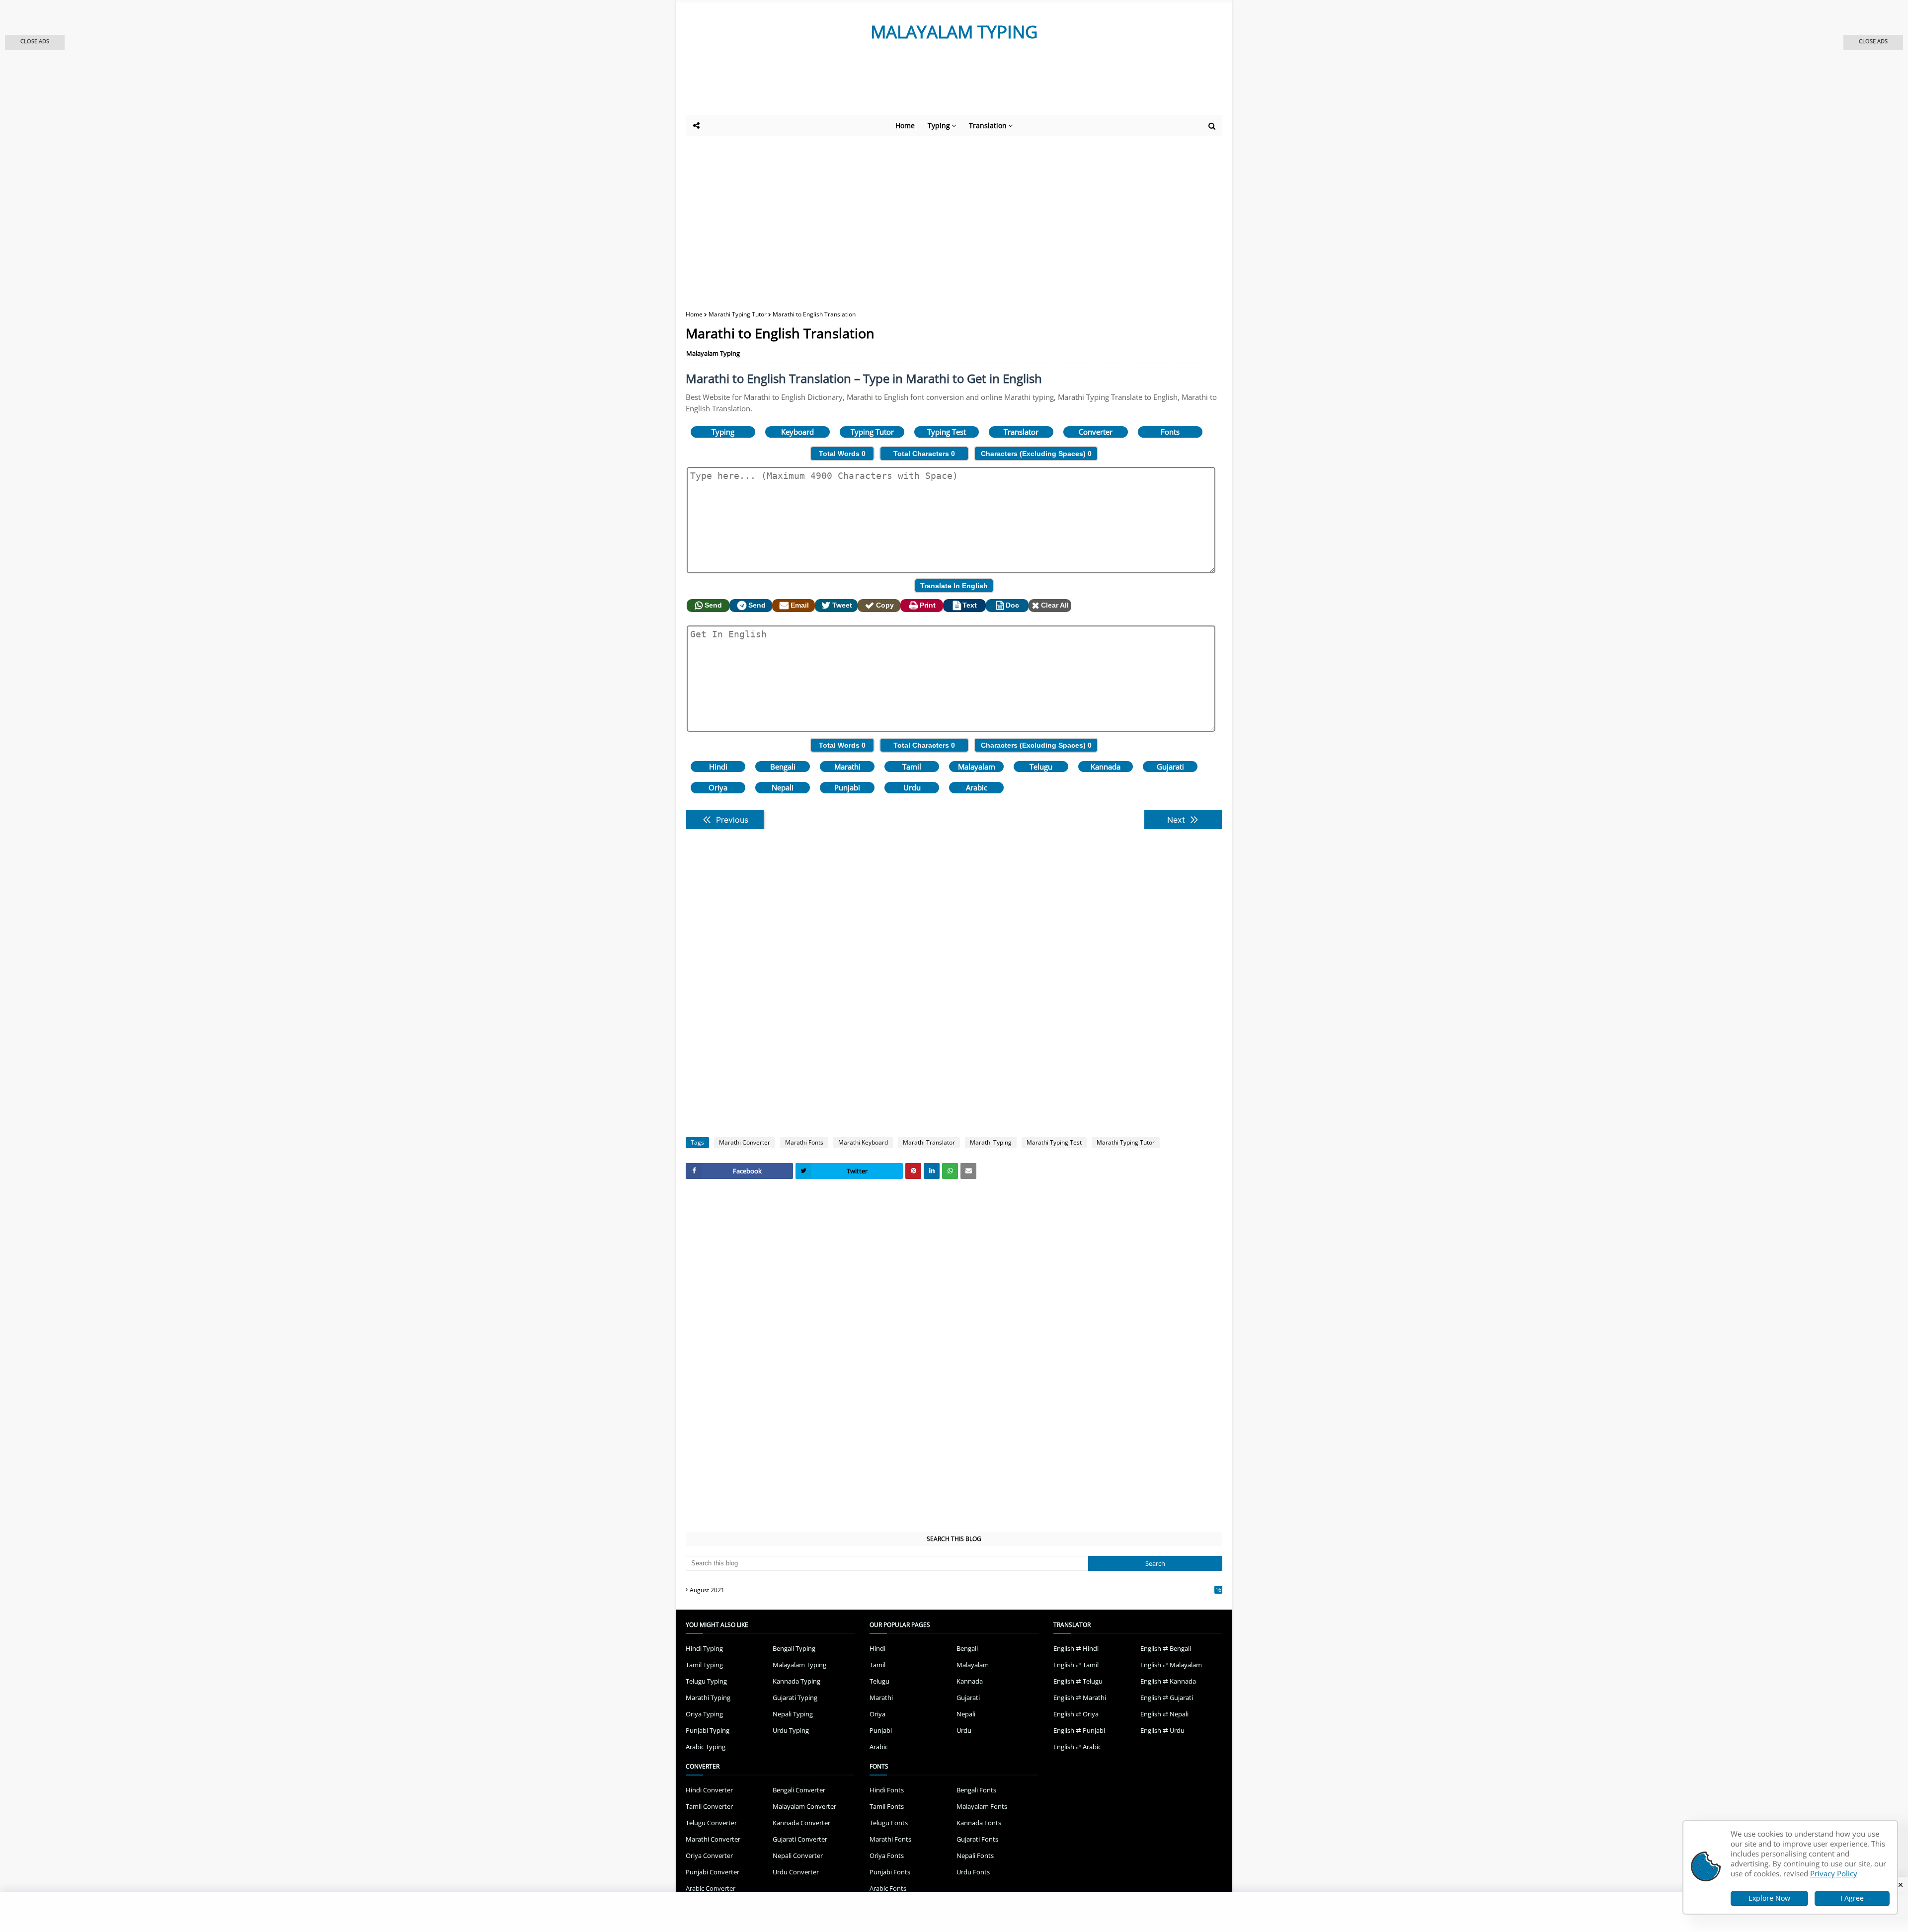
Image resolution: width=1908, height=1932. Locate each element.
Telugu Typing (706, 1681)
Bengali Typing (794, 1648)
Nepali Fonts (975, 1855)
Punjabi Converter (713, 1872)
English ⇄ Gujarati (1167, 1698)
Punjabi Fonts (890, 1872)
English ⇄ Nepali (1164, 1714)
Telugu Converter (711, 1823)
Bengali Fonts (976, 1790)
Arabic (977, 787)
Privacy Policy (1834, 1873)
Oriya (718, 787)
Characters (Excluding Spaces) (1036, 454)
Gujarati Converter (800, 1839)
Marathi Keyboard (863, 1142)
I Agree (1852, 1898)
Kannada (1106, 767)
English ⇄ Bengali (1166, 1648)
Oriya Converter (709, 1855)
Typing (723, 432)
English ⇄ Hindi (1076, 1648)
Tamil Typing (704, 1665)
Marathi (847, 767)
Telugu (1041, 767)
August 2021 (955, 1590)
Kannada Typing (796, 1681)
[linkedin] (932, 1171)
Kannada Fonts (979, 1823)
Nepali (783, 787)
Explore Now (1769, 1898)
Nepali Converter (798, 1855)
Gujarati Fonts (977, 1839)
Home (694, 314)
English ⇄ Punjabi (1079, 1730)
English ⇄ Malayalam (1171, 1665)
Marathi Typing (991, 1142)
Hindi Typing (704, 1648)
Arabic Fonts (888, 1888)
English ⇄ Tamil (1076, 1665)
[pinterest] (913, 1171)
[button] (35, 42)
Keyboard (797, 432)
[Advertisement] (929, 88)
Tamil (912, 767)
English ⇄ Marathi (1080, 1698)
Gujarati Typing (795, 1698)
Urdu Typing (791, 1730)
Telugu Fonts (889, 1823)
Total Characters (924, 454)
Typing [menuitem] (939, 125)
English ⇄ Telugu (1078, 1681)
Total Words (842, 454)
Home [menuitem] (905, 125)
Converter (1096, 432)
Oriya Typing (704, 1714)
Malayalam (977, 767)
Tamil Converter (709, 1806)
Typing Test (947, 432)
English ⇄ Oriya (1076, 1714)
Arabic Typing (706, 1747)
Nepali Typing (793, 1714)
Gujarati (1170, 767)
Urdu (912, 787)
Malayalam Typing (713, 353)
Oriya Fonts (887, 1855)
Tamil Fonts (887, 1806)
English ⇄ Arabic (1077, 1747)
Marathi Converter (745, 1142)
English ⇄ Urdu (1162, 1730)
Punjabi (847, 787)
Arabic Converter (711, 1888)
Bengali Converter (799, 1790)
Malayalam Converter (804, 1806)
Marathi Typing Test (1054, 1142)
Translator (1021, 432)
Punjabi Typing (708, 1730)
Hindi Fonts (887, 1790)
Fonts (1170, 432)
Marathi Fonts (804, 1142)
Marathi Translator (929, 1142)
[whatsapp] (950, 1171)
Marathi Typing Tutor (738, 314)
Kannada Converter (801, 1823)
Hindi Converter (709, 1790)
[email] (968, 1171)
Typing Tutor (872, 432)
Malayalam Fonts (982, 1806)
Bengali (783, 767)
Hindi (718, 767)
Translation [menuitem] (988, 125)
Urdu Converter (796, 1872)
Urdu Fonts (973, 1872)
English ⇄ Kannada (1168, 1681)
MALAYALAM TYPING (954, 32)
